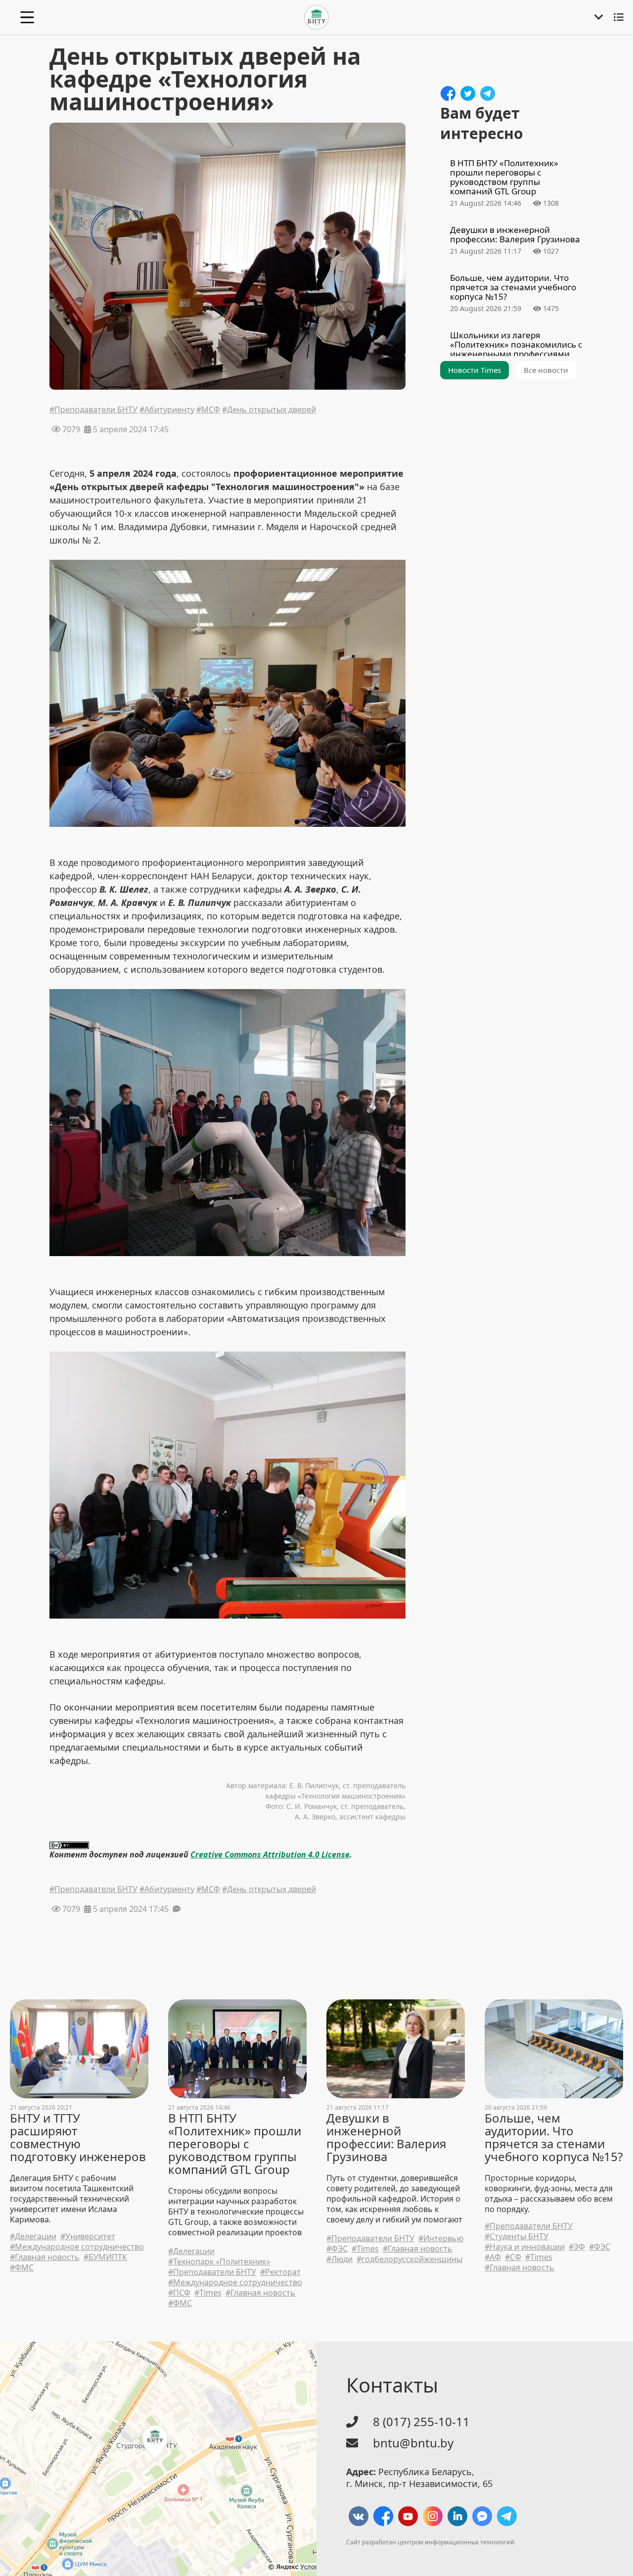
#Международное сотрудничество (77, 2247)
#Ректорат (280, 2272)
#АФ (493, 2257)
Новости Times (475, 370)
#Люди (339, 2259)
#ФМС (22, 2268)
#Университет (88, 2237)
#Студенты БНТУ (517, 2237)
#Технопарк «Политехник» (219, 2262)
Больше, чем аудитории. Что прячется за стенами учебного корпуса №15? (554, 2137)
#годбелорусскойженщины (409, 2259)
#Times (208, 2293)
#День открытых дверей (269, 410)
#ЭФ (577, 2247)
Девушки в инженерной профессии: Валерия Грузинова (386, 2137)
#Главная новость (45, 2257)
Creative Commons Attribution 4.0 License (270, 1854)
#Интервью (441, 2238)
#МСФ (208, 410)
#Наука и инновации (525, 2247)
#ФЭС (337, 2249)
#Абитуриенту (167, 410)
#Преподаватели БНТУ (93, 410)
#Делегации (33, 2237)
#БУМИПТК (105, 2257)
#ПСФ (179, 2293)
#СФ (513, 2257)
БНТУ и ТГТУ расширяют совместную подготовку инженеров (78, 2137)
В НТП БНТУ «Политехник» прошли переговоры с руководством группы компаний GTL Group (235, 2144)
